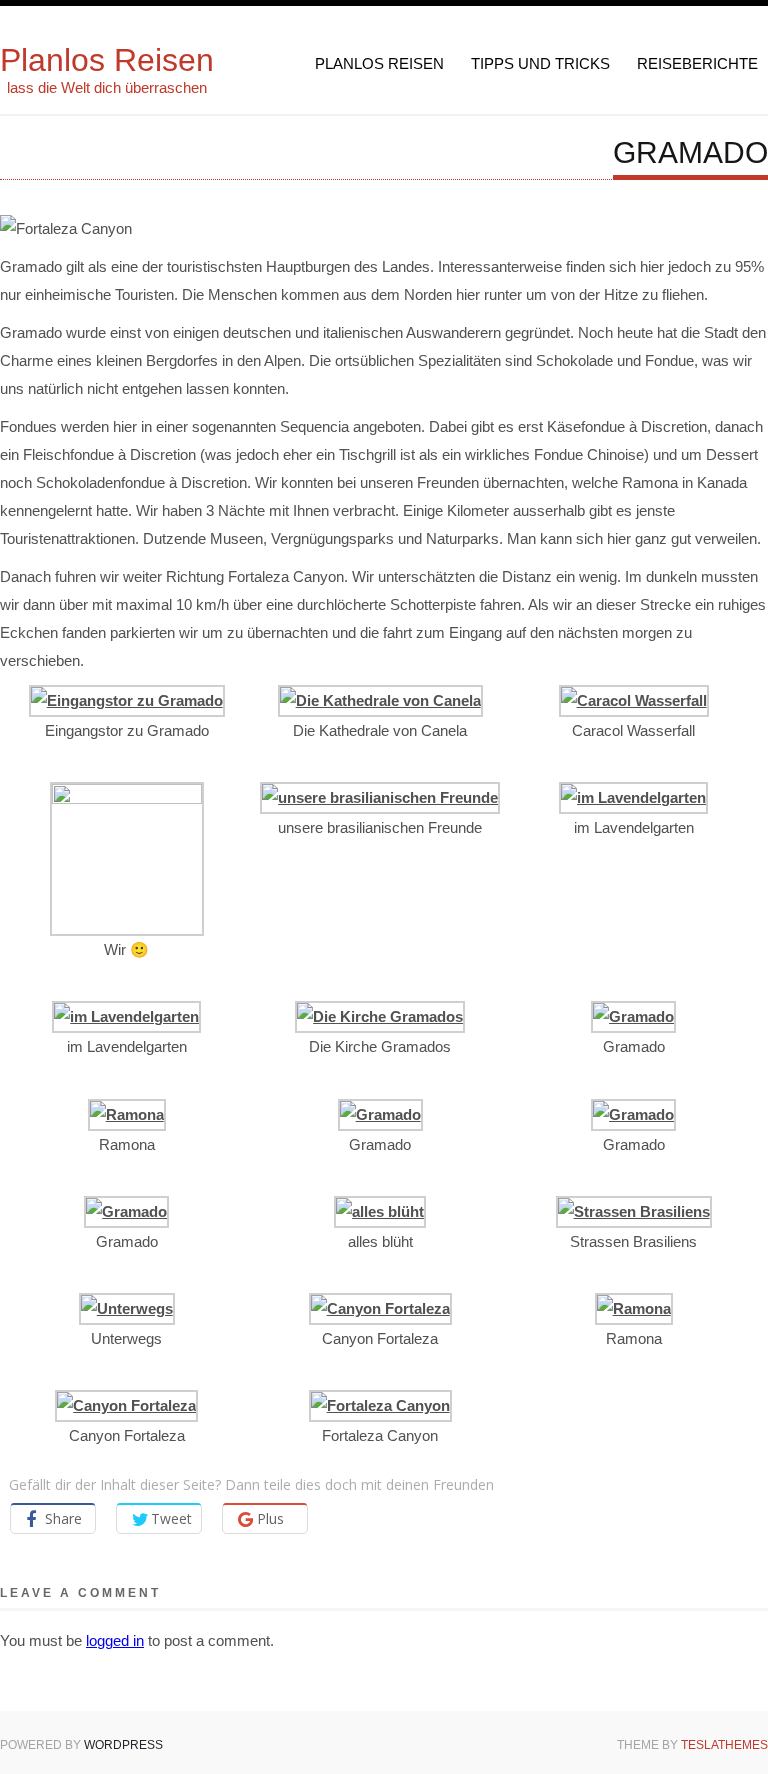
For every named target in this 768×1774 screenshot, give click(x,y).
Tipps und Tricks (540, 63)
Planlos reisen (379, 63)
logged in (115, 1640)
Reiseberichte (697, 63)
